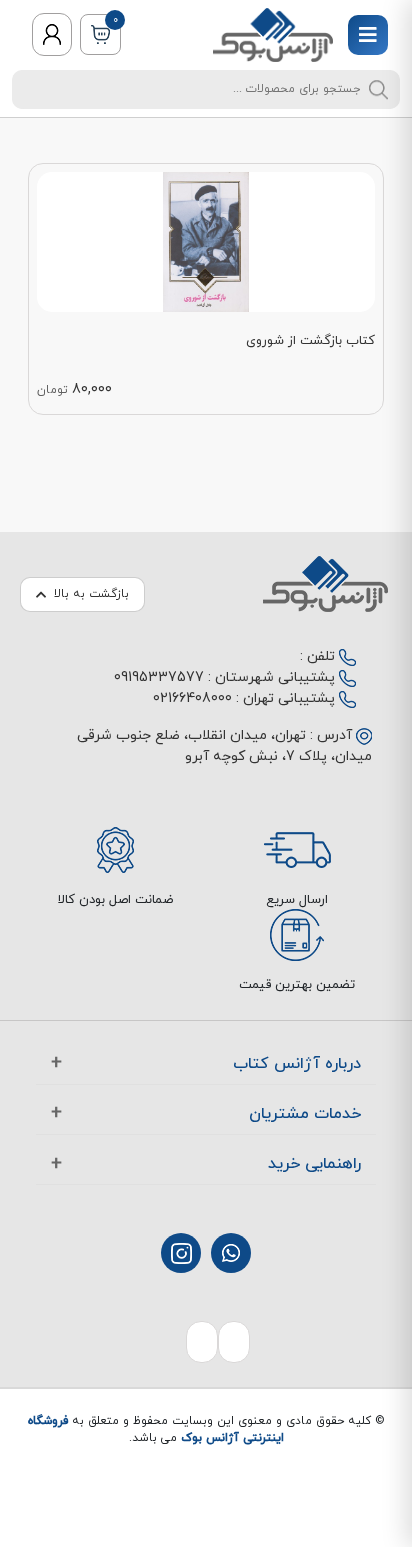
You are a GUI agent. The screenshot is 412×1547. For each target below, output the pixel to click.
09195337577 (159, 677)
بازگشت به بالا (91, 594)
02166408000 (192, 698)
